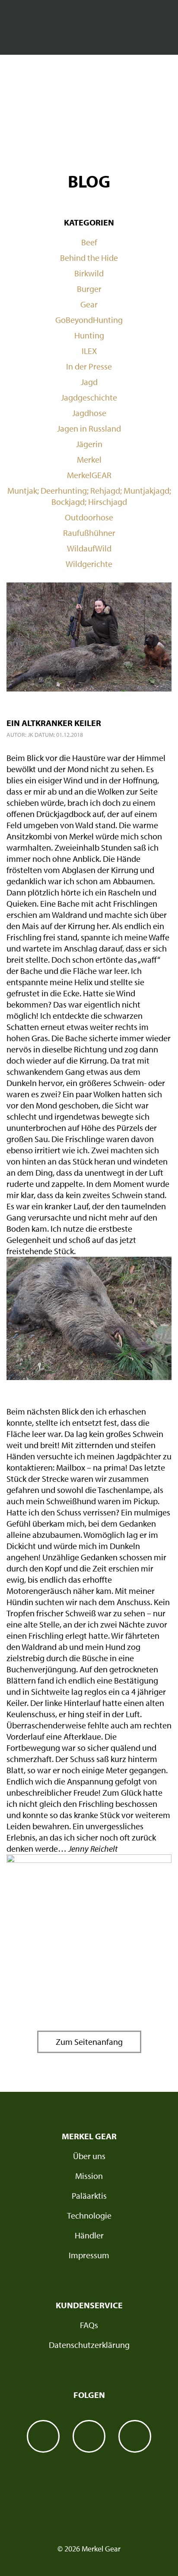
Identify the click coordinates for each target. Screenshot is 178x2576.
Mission (89, 2176)
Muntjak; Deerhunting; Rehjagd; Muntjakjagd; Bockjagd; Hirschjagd (89, 496)
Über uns (89, 2156)
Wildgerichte (89, 564)
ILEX (89, 351)
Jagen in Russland (89, 428)
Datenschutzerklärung (89, 2345)
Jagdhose (89, 413)
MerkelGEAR (89, 475)
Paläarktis (89, 2196)
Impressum (89, 2255)
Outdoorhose (89, 517)
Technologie (89, 2215)
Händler (89, 2235)
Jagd (89, 382)
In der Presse (89, 366)
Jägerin (89, 444)
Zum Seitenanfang (89, 2042)
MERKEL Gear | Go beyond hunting (89, 29)
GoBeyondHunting (89, 320)
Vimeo (135, 2436)
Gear (89, 304)
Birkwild (89, 273)
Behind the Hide (89, 258)
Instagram (89, 2436)
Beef (89, 242)
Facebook (43, 2436)
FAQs (89, 2325)
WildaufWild (89, 548)
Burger (89, 289)
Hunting (89, 335)
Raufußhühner (89, 533)
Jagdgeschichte (89, 397)
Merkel (89, 459)
